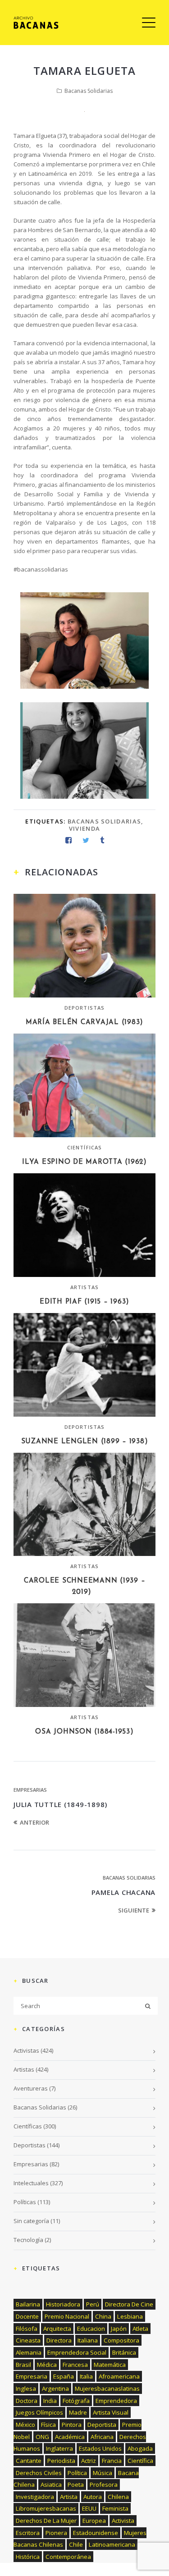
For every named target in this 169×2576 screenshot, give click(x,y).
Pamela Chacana (124, 1892)
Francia (112, 2461)
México (25, 2425)
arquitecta (57, 2329)
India (50, 2401)
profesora (104, 2484)
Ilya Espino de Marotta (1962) (84, 1162)
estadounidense (96, 2533)
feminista (115, 2508)
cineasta (28, 2340)
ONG (42, 2437)
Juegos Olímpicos (39, 2412)
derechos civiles (39, 2473)
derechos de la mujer (46, 2521)
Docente (27, 2316)
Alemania (29, 2352)
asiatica (51, 2484)
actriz (89, 2461)
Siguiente (134, 1910)
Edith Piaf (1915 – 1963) (84, 1302)
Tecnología (28, 2240)
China (103, 2316)
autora (93, 2497)
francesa (75, 2365)
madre (78, 2412)
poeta (76, 2484)
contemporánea (68, 2557)
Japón (119, 2329)
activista (123, 2521)
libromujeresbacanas (46, 2508)
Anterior (34, 1822)
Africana (102, 2437)
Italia (86, 2376)
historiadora (63, 2304)
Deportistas (84, 1008)
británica (124, 2352)
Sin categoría (31, 2221)
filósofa (27, 2329)
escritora (28, 2533)
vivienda (84, 828)
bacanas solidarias (104, 821)
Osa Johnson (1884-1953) (84, 1732)
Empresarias (30, 1790)
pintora (72, 2425)
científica (140, 2461)
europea (94, 2521)
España (64, 2376)
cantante (29, 2461)
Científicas (84, 1147)
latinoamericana (112, 2544)
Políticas (25, 2202)
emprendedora (116, 2401)
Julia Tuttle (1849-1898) (60, 1804)
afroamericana (119, 2376)
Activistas (26, 2050)
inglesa (26, 2388)
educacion (91, 2329)
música (103, 2473)
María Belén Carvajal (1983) (84, 1023)
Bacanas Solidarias (89, 91)
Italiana (88, 2340)
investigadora (35, 2497)
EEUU (89, 2508)
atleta (140, 2329)
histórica (28, 2557)
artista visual (111, 2412)
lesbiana (130, 2316)
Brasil (23, 2365)
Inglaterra (59, 2448)
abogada (140, 2448)
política (77, 2473)
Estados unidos (100, 2448)
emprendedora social (77, 2352)
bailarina (28, 2304)
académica (70, 2437)
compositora (121, 2340)
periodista (61, 2461)
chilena (118, 2497)
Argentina (55, 2388)
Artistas (84, 1287)
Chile (76, 2544)
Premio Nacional (67, 2316)
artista (69, 2497)
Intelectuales (31, 2183)
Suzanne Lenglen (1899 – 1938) (85, 1442)
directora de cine (129, 2304)
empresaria (32, 2376)
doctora (27, 2401)
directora (59, 2340)
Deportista (102, 2425)
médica (47, 2365)
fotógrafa (76, 2401)
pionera (56, 2533)
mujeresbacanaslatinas (107, 2388)
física (48, 2425)
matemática (110, 2365)
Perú (93, 2304)
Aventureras (31, 2088)
